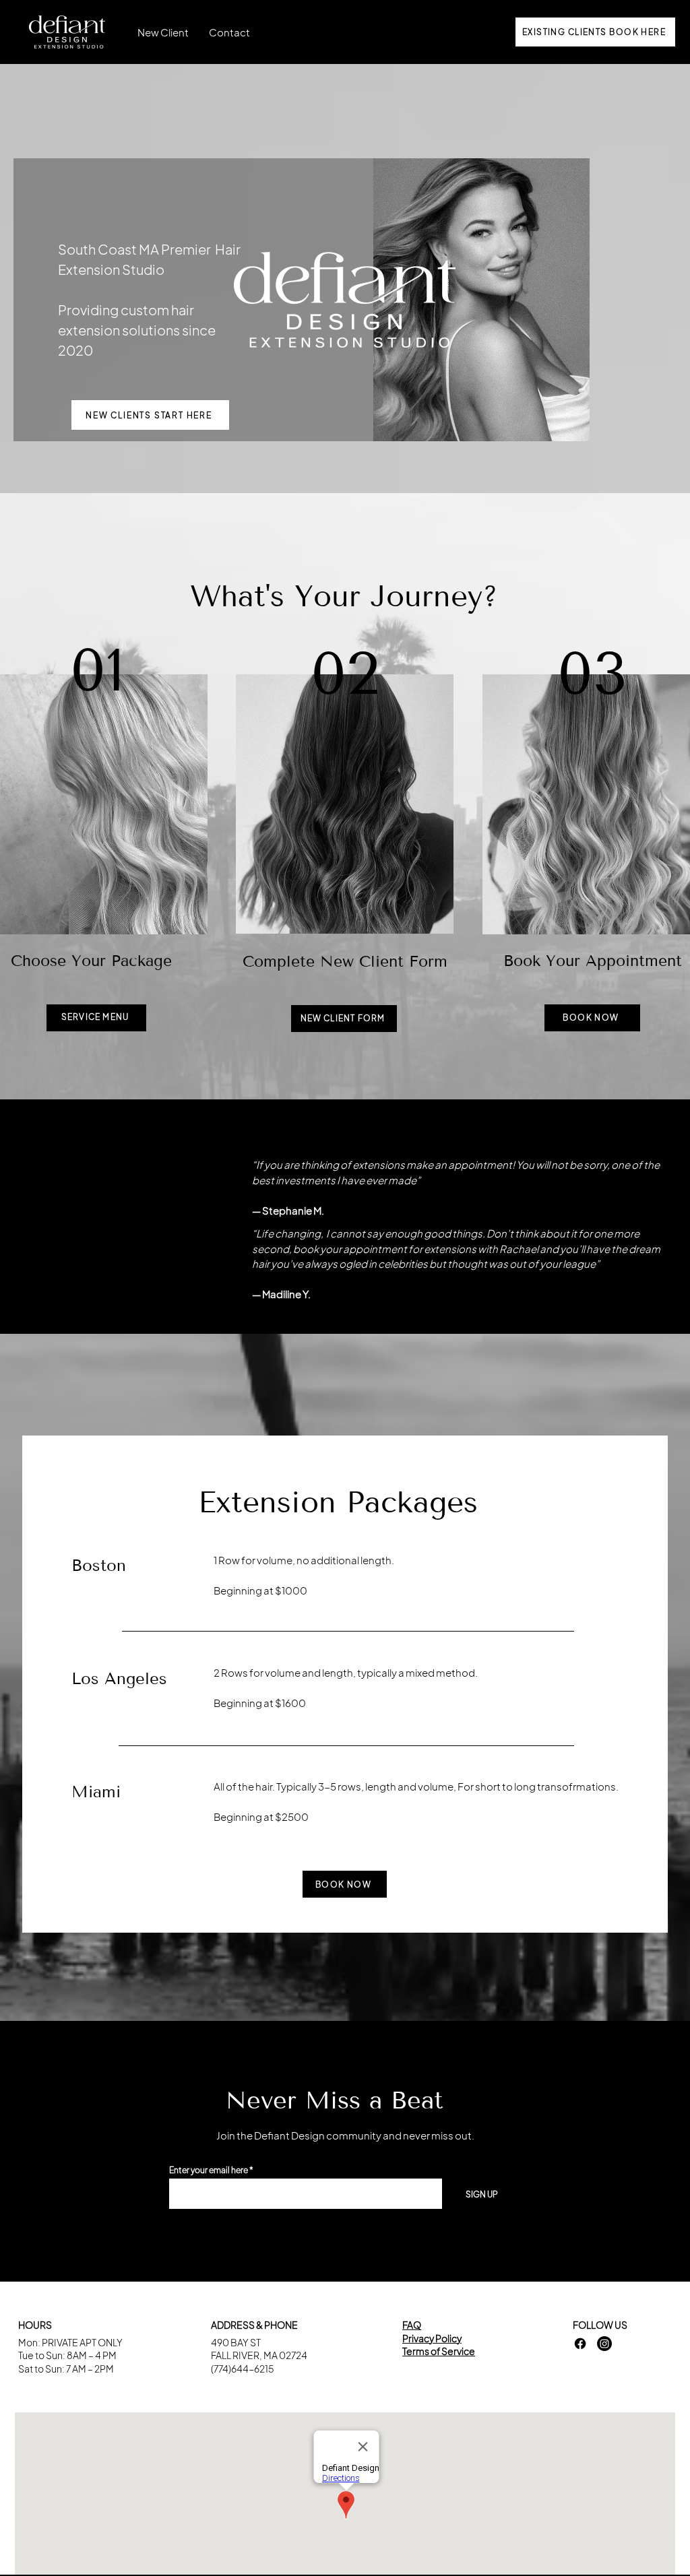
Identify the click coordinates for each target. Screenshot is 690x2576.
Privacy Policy (432, 2338)
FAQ (412, 2325)
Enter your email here (209, 2170)
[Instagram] (604, 2344)
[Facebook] (580, 2344)
